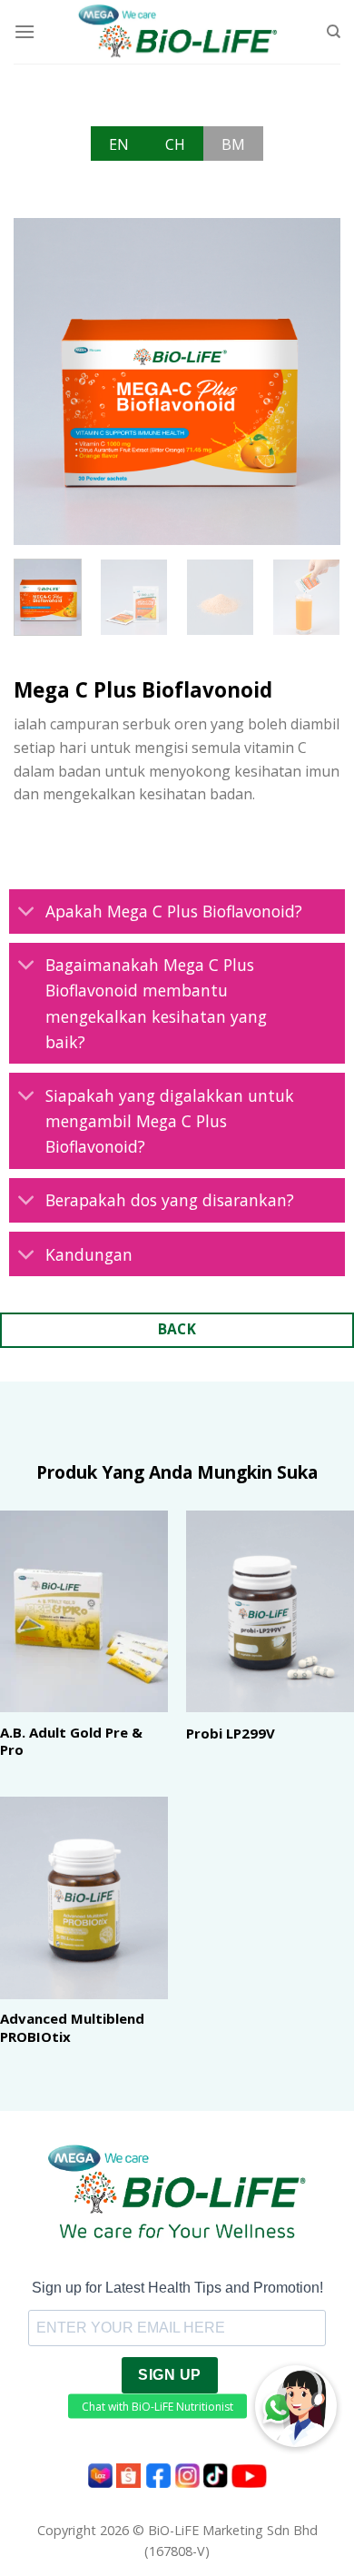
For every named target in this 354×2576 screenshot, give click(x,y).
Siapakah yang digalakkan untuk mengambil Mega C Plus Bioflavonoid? (170, 1121)
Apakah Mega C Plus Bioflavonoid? (174, 911)
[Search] (334, 32)
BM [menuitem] (233, 144)
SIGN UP (169, 2375)
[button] (296, 2406)
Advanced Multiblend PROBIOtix (72, 2028)
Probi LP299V (231, 1734)
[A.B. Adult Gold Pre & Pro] (84, 1611)
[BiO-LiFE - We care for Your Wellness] (177, 32)
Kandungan (89, 1254)
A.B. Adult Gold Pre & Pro (71, 1742)
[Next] (311, 381)
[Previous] (43, 381)
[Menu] (25, 31)
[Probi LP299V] (270, 1611)
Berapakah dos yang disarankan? (170, 1200)
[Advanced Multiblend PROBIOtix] (84, 1897)
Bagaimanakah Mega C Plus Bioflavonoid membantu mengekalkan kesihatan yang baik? (156, 1003)
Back (177, 1329)
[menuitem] (119, 144)
